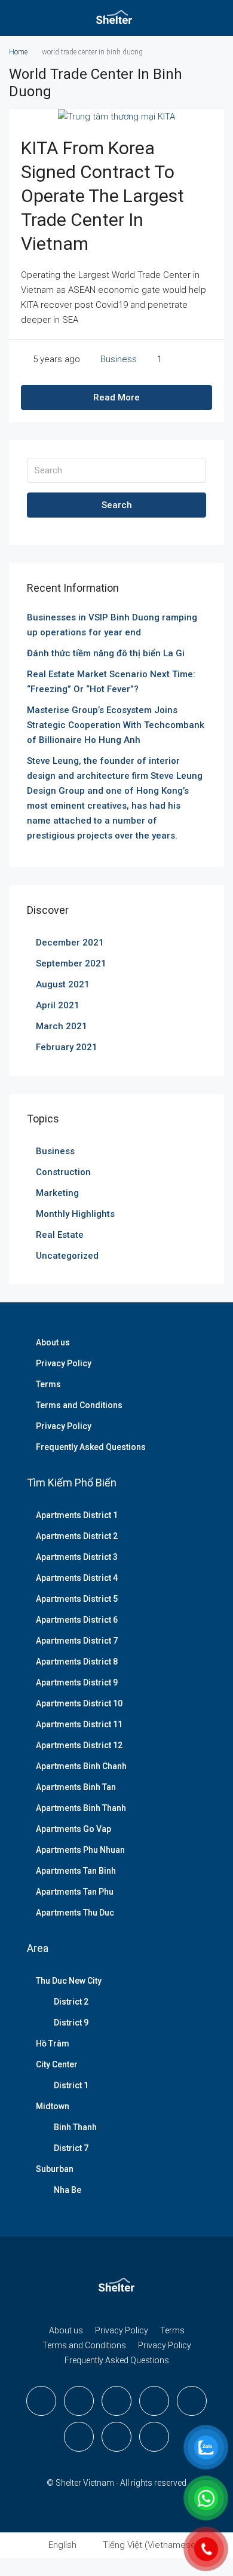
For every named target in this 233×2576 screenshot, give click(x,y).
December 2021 (70, 943)
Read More (116, 397)
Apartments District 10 (79, 1703)
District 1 (71, 2085)
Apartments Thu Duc (75, 1913)
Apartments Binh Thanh (81, 1808)
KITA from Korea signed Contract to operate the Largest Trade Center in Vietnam (102, 196)
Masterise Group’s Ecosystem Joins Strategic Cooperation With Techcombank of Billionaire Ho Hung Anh (116, 725)
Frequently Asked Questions (91, 1447)
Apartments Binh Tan (76, 1787)
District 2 (71, 2002)
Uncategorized (67, 1256)
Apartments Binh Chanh (81, 1766)
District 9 (71, 2023)
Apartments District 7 (77, 1641)
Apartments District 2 (77, 1536)
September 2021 (71, 963)
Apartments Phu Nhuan (80, 1850)
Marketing (57, 1193)
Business (119, 359)
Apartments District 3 (77, 1557)
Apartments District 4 (77, 1578)
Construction (63, 1172)
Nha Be (68, 2190)
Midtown (53, 2106)
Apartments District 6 (77, 1620)
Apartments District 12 (79, 1745)
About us (53, 1342)
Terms (48, 1384)
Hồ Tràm (53, 2043)
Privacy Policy (64, 1363)
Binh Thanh (75, 2127)
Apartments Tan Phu (75, 1892)
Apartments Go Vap (73, 1829)
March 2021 (62, 1026)
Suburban (55, 2169)
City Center (57, 2064)
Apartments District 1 (77, 1515)
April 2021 (58, 1005)
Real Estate (60, 1235)
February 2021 (67, 1047)
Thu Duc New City (69, 1981)
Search (117, 505)
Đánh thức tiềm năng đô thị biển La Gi (106, 653)
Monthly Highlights (75, 1214)
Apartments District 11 (79, 1724)
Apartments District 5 (77, 1599)
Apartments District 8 (77, 1662)
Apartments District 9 (77, 1682)
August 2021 (63, 984)
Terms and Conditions (79, 1405)
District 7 (71, 2148)
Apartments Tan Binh (76, 1871)
